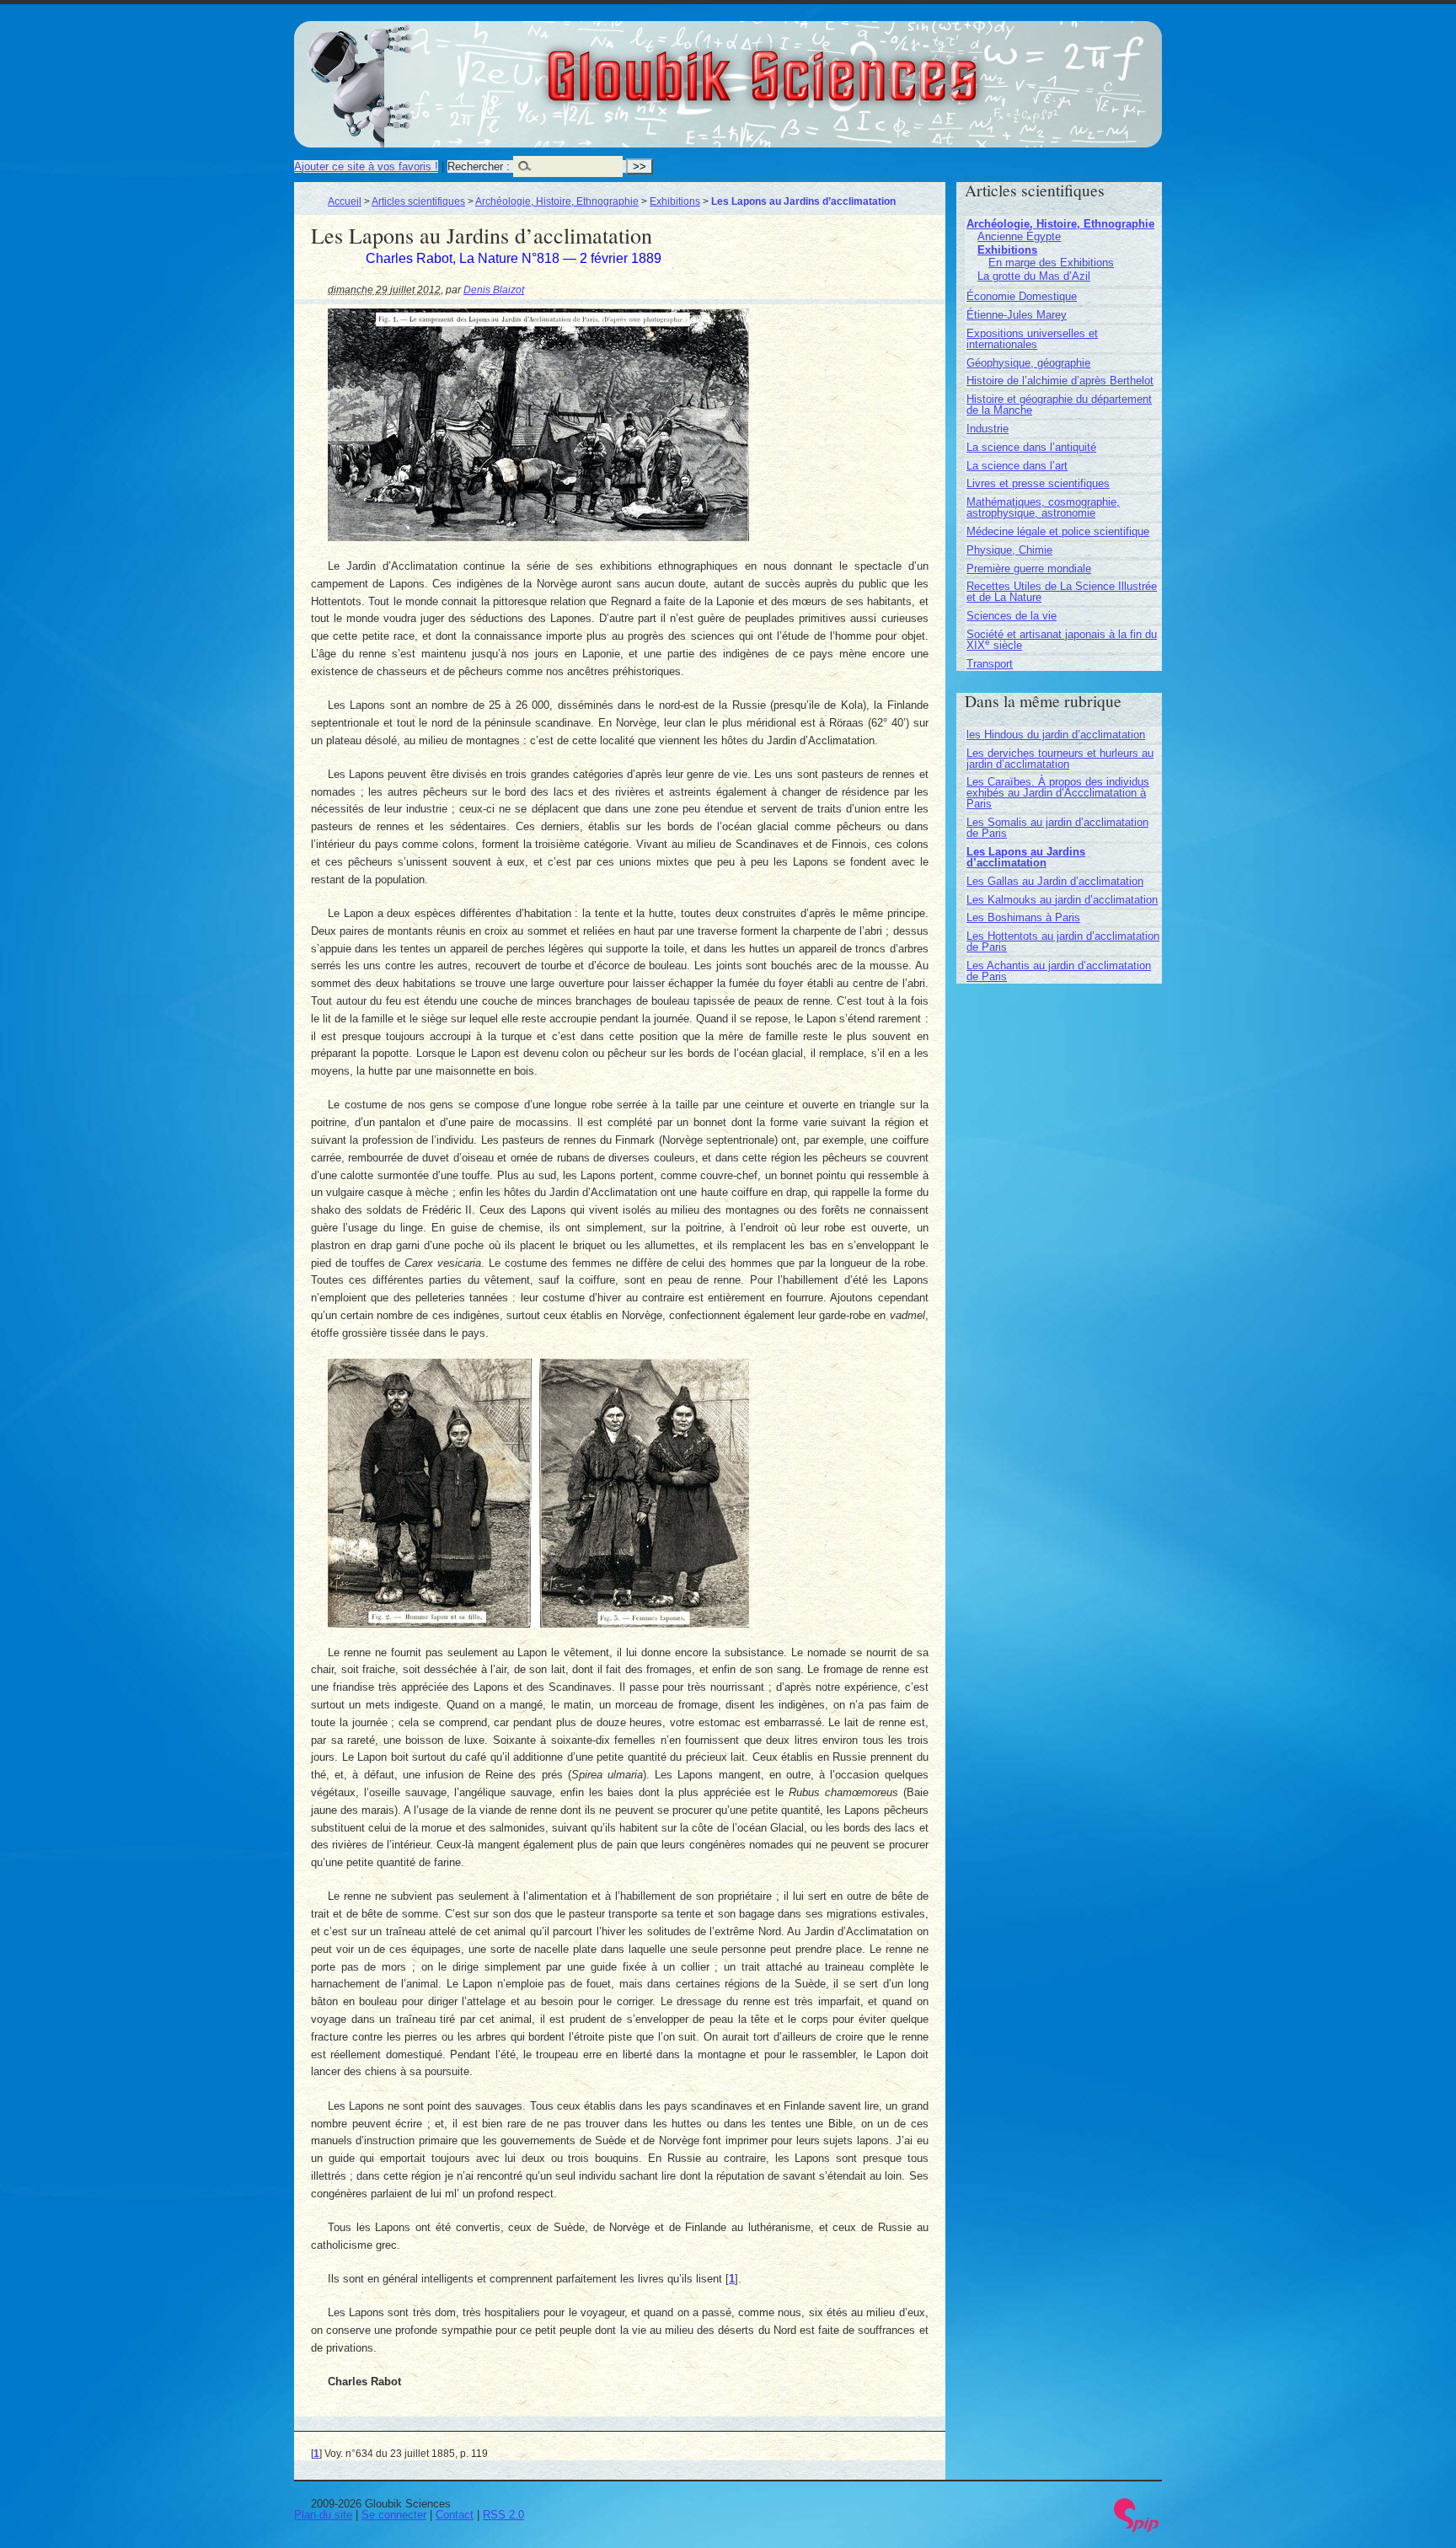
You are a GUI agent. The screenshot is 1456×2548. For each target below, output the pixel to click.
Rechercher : (479, 166)
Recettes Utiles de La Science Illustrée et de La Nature (1062, 592)
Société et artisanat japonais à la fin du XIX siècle (1062, 640)
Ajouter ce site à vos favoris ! (366, 166)
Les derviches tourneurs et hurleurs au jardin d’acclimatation (1060, 759)
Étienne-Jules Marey (1017, 315)
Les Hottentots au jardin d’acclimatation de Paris (1063, 941)
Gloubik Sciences (856, 66)
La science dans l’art (1017, 466)
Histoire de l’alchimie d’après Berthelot (1060, 381)
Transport (990, 664)
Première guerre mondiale (1029, 569)
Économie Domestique (1022, 296)
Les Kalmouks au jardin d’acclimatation (1062, 900)
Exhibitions (675, 201)
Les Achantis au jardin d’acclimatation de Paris (1059, 971)
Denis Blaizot (494, 290)
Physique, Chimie (1009, 550)
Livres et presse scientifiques (1038, 483)
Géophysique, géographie (1028, 363)
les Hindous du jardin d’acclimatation (1056, 735)
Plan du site (323, 2515)
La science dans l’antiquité (1031, 447)
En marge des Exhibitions (1051, 263)
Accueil (345, 201)
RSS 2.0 (503, 2515)
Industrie (988, 429)
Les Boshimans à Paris (1023, 917)
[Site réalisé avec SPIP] (1137, 2528)
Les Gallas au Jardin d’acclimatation (1055, 881)
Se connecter (394, 2515)
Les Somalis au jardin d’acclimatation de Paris (1057, 828)
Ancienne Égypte (1019, 236)
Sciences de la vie (1012, 616)
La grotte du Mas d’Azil (1034, 276)
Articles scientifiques (418, 201)
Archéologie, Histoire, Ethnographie (557, 201)
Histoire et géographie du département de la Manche (1059, 405)
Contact (455, 2515)
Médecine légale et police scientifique (1058, 531)
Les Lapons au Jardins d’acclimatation (1026, 857)
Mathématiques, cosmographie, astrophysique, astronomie (1043, 507)
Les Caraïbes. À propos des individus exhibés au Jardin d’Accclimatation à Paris (1058, 793)
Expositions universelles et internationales (1032, 339)
